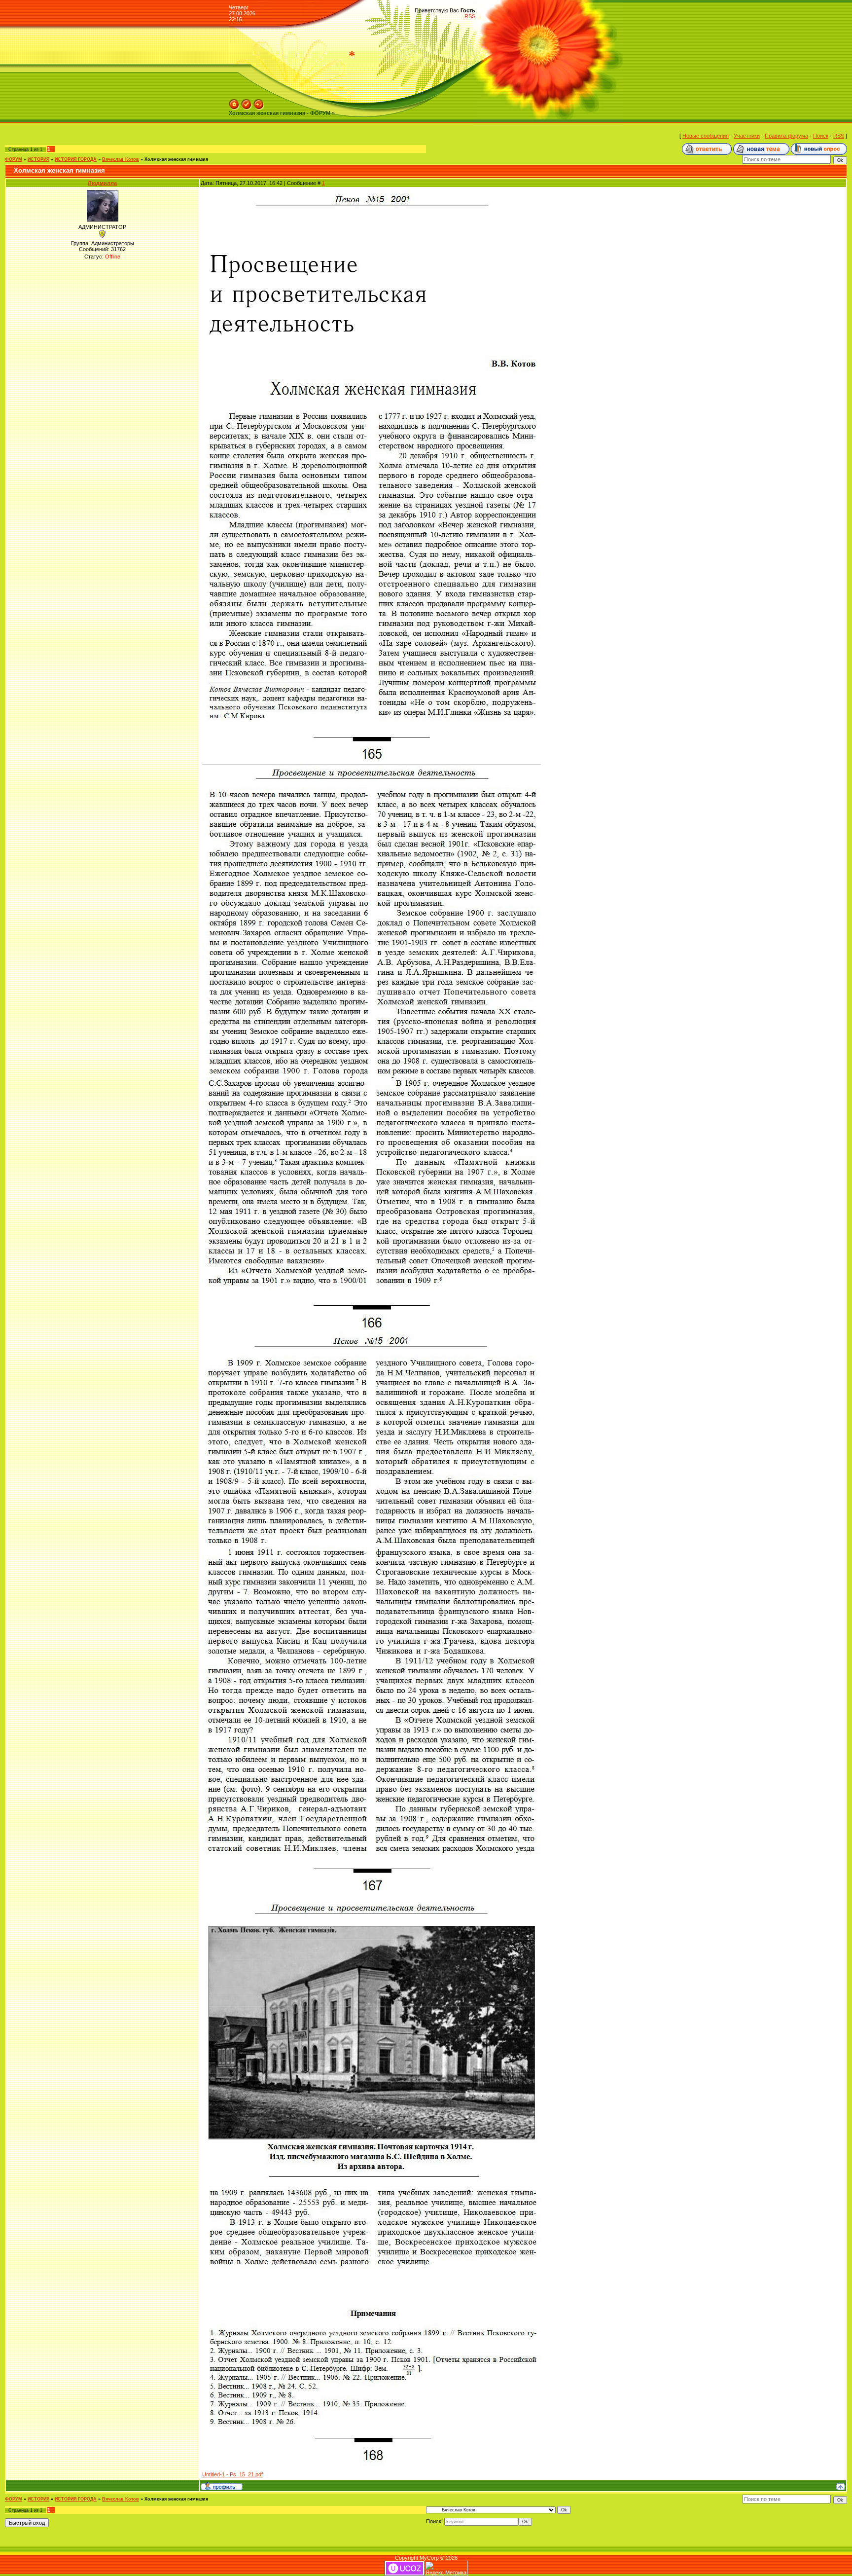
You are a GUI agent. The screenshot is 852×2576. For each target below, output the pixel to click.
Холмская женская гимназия (176, 159)
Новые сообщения (706, 136)
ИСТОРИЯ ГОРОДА (76, 159)
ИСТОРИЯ (38, 159)
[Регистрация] (247, 102)
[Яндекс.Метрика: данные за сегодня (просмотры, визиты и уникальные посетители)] (446, 2568)
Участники (747, 136)
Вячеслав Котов (121, 159)
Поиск (821, 136)
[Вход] (259, 102)
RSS (470, 16)
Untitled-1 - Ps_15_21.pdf (232, 2474)
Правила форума (786, 136)
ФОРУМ (14, 159)
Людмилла (102, 183)
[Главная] (234, 102)
